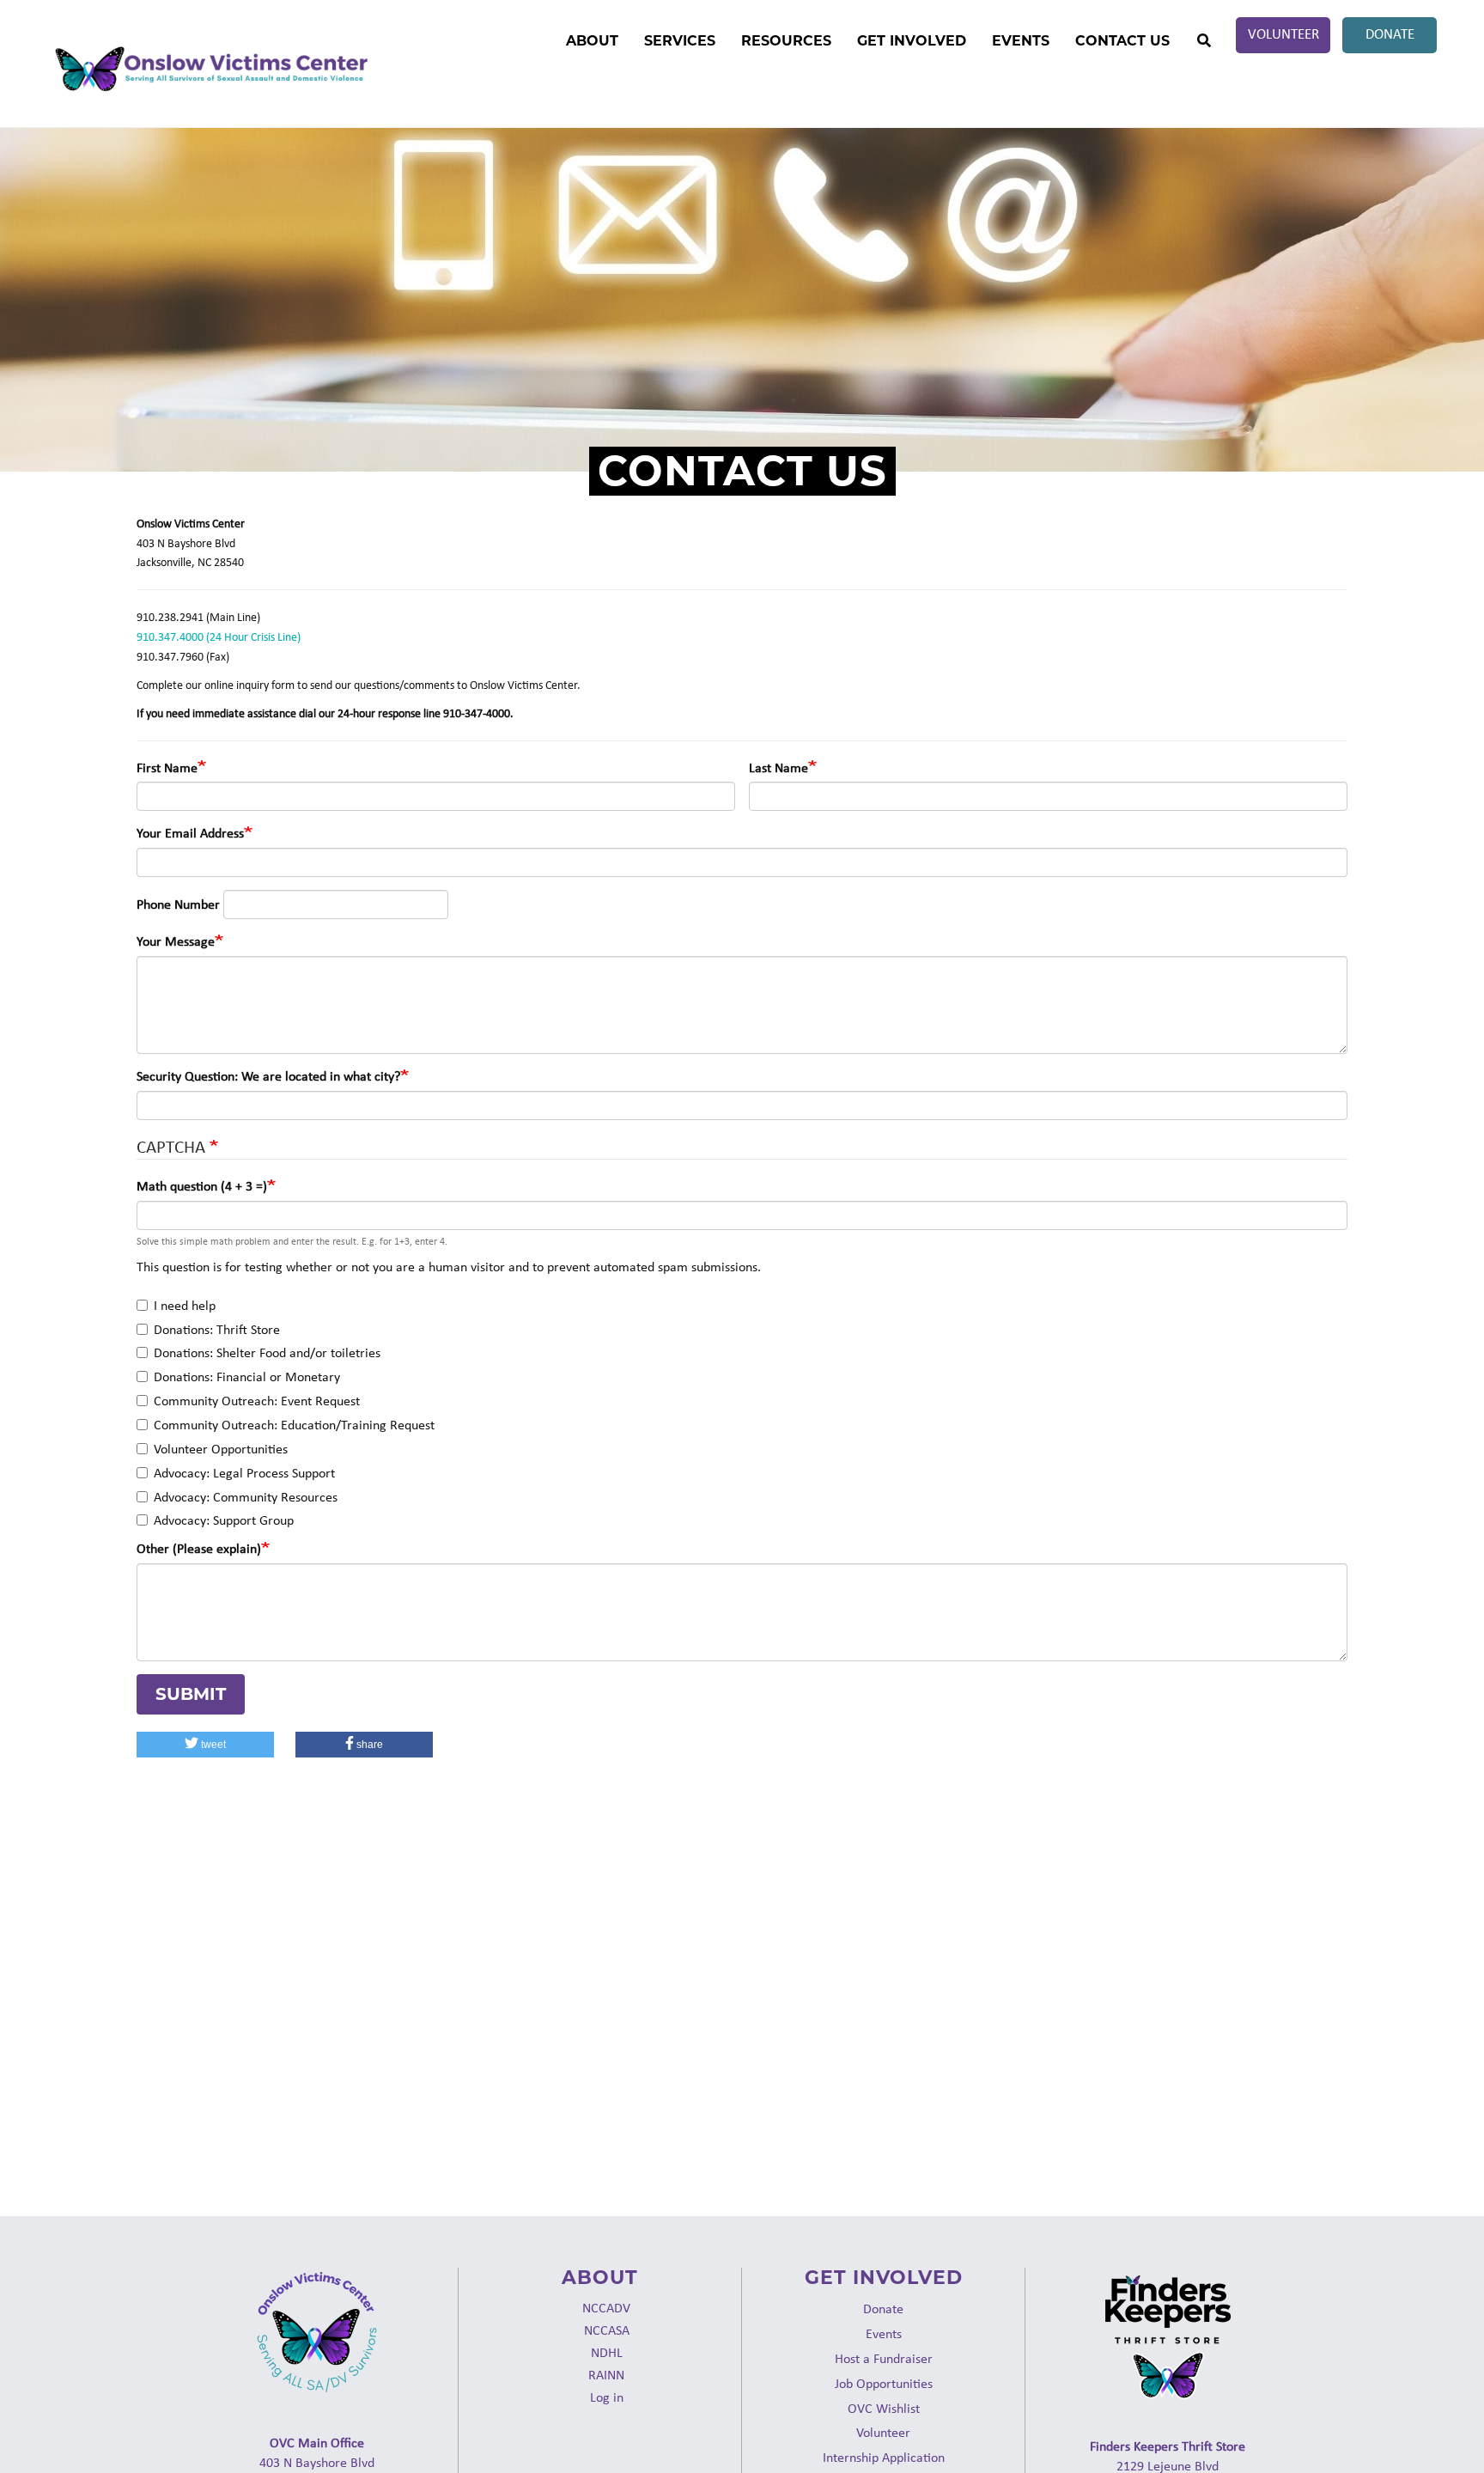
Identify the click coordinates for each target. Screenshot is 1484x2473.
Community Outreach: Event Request (257, 1401)
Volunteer (1283, 34)
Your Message (176, 941)
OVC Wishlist (884, 2408)
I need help (185, 1305)
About (592, 41)
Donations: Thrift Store (217, 1329)
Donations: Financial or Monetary (247, 1377)
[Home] (210, 70)
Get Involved (912, 41)
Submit (191, 1694)
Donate (1390, 34)
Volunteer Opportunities (221, 1449)
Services (680, 41)
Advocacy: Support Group (224, 1520)
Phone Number (178, 904)
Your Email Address (190, 833)
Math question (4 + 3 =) (202, 1186)
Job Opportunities (884, 2383)
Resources (786, 41)
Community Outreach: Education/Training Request (294, 1425)
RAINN (606, 2375)
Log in (607, 2397)
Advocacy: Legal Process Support (244, 1473)
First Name (167, 767)
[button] (205, 1745)
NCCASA (607, 2330)
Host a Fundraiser (884, 2358)
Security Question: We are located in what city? (268, 1076)
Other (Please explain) (199, 1548)
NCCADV (606, 2308)
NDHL (607, 2352)
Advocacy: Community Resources (246, 1497)
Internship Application (884, 2457)
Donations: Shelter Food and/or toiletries (267, 1352)
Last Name (778, 767)
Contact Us (1122, 41)
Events (1021, 41)
